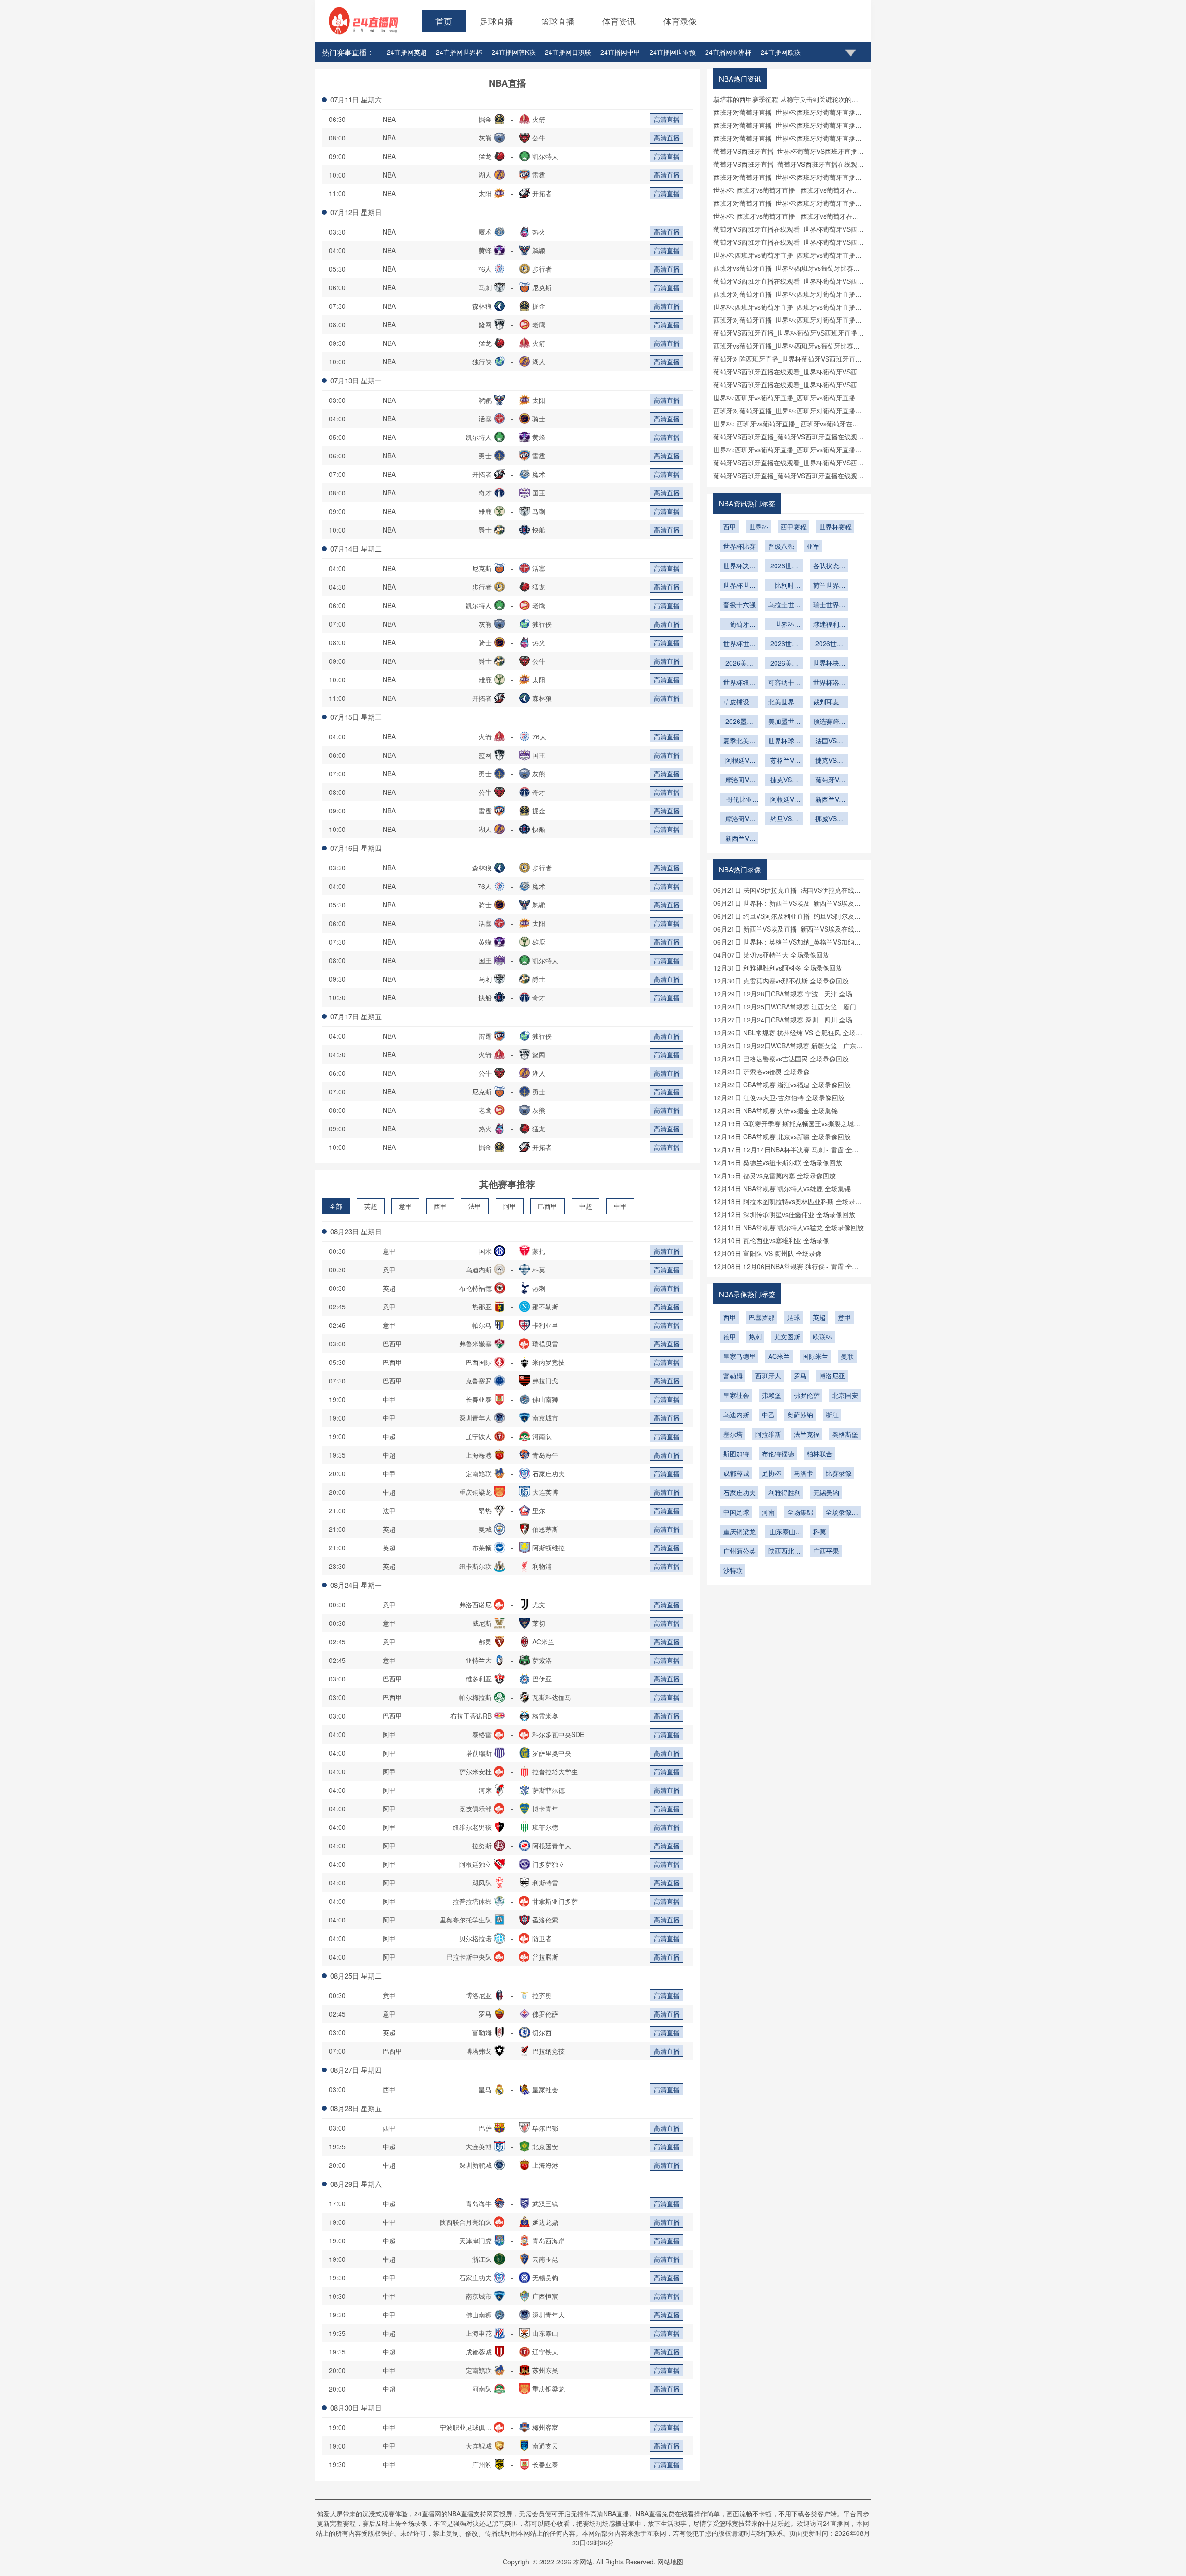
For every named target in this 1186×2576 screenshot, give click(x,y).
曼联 (847, 1356)
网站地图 (670, 2562)
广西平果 (826, 1551)
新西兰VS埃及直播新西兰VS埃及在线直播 (829, 800)
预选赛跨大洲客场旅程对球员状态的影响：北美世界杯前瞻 (829, 722)
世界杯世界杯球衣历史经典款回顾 (739, 586)
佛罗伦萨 (807, 1395)
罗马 (800, 1376)
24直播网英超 (407, 52)
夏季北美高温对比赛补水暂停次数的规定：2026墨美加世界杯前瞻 (739, 742)
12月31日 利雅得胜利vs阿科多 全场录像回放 (778, 968)
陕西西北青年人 (784, 1552)
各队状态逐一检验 (829, 566)
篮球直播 (558, 21)
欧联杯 (822, 1337)
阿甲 (510, 1206)
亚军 (813, 546)
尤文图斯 (787, 1337)
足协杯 (771, 1473)
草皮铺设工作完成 (739, 703)
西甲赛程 (794, 527)
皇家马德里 (739, 1356)
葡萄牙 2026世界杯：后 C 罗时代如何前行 (739, 625)
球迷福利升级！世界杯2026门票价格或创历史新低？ (829, 625)
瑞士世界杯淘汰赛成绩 (829, 605)
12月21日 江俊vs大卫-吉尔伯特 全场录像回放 (779, 1098)
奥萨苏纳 (800, 1415)
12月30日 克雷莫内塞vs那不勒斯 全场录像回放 (781, 981)
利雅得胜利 (784, 1492)
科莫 (820, 1531)
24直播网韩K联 (514, 52)
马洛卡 (803, 1473)
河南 (768, 1512)
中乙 (768, 1415)
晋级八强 (781, 546)
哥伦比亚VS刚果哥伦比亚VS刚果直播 (739, 800)
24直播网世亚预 (673, 52)
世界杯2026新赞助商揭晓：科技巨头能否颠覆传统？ (784, 625)
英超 (371, 1206)
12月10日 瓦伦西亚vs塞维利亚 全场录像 (771, 1240)
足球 (794, 1317)
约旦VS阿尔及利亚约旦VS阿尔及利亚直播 (784, 819)
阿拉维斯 (768, 1434)
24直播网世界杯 (459, 52)
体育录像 (680, 21)
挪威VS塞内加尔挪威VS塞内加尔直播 (829, 819)
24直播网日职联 (568, 52)
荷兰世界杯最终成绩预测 (829, 586)
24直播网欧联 (781, 52)
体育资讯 (619, 21)
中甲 (620, 1206)
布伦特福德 (778, 1453)
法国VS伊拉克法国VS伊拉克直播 (829, 742)
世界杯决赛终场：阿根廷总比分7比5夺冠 (829, 664)
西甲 (440, 1206)
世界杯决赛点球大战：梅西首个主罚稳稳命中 (739, 566)
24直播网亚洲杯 (728, 52)
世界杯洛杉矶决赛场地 (829, 683)
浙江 (832, 1415)
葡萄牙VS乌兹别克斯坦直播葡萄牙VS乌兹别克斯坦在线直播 (829, 780)
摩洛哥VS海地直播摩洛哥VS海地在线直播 (739, 819)
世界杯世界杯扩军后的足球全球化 (739, 644)
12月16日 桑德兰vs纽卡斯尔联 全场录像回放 (778, 1162)
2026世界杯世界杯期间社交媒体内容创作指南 (829, 644)
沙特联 (733, 1570)
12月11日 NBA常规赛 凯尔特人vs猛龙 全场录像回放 (789, 1227)
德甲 (730, 1337)
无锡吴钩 (826, 1492)
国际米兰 (815, 1356)
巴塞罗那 (762, 1317)
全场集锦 (800, 1512)
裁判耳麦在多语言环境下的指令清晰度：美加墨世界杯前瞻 (829, 703)
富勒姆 (733, 1376)
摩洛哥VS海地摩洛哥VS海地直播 (739, 780)
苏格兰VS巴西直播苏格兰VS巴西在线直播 (784, 761)
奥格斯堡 (845, 1434)
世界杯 (758, 527)
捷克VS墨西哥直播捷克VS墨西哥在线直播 (829, 761)
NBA (389, 119)
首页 (444, 21)
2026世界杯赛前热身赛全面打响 (784, 566)
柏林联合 (820, 1453)
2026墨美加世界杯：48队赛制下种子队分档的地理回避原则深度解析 (739, 722)
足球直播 (497, 21)
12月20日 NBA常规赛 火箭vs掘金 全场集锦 (776, 1110)
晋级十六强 (739, 604)
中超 (586, 1206)
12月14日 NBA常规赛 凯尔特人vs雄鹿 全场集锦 (782, 1188)
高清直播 (667, 119)
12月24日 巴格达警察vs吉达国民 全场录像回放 (781, 1059)
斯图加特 (736, 1453)
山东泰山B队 (785, 1532)
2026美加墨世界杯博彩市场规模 (784, 664)
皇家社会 (736, 1395)
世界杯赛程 (835, 527)
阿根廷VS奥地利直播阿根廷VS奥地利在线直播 (784, 800)
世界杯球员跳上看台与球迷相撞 (784, 742)
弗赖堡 (771, 1395)
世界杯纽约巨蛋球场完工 (739, 683)
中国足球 (736, 1512)
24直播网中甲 (620, 52)
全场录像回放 (842, 1513)
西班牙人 (768, 1376)
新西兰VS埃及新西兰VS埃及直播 (739, 839)
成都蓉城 (736, 1473)
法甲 (475, 1206)
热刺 (755, 1337)
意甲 (405, 1206)
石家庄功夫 (739, 1492)
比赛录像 (839, 1473)
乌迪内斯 (736, 1415)
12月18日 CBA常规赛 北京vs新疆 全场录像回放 (782, 1136)
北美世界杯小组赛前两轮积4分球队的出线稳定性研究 (784, 703)
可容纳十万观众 (784, 683)
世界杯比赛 (739, 546)
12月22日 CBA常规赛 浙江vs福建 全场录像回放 (782, 1085)
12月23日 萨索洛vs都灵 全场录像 (762, 1072)
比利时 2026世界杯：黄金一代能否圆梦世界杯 (784, 586)
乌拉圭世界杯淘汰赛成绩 (784, 605)
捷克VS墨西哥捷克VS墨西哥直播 (784, 780)
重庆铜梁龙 (739, 1531)
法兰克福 (807, 1434)
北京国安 (845, 1395)
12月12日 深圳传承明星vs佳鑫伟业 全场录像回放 (784, 1214)
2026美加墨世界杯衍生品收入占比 (739, 664)
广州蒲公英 (739, 1551)
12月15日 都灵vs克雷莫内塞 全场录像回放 (775, 1175)
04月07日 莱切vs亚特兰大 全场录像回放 (771, 955)
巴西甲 (548, 1206)
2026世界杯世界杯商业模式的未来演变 (784, 644)
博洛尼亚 (832, 1376)
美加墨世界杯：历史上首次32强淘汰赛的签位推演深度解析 (784, 722)
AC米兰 (779, 1356)
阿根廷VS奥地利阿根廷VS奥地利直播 (739, 761)
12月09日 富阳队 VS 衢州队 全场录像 (768, 1253)
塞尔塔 (733, 1434)
